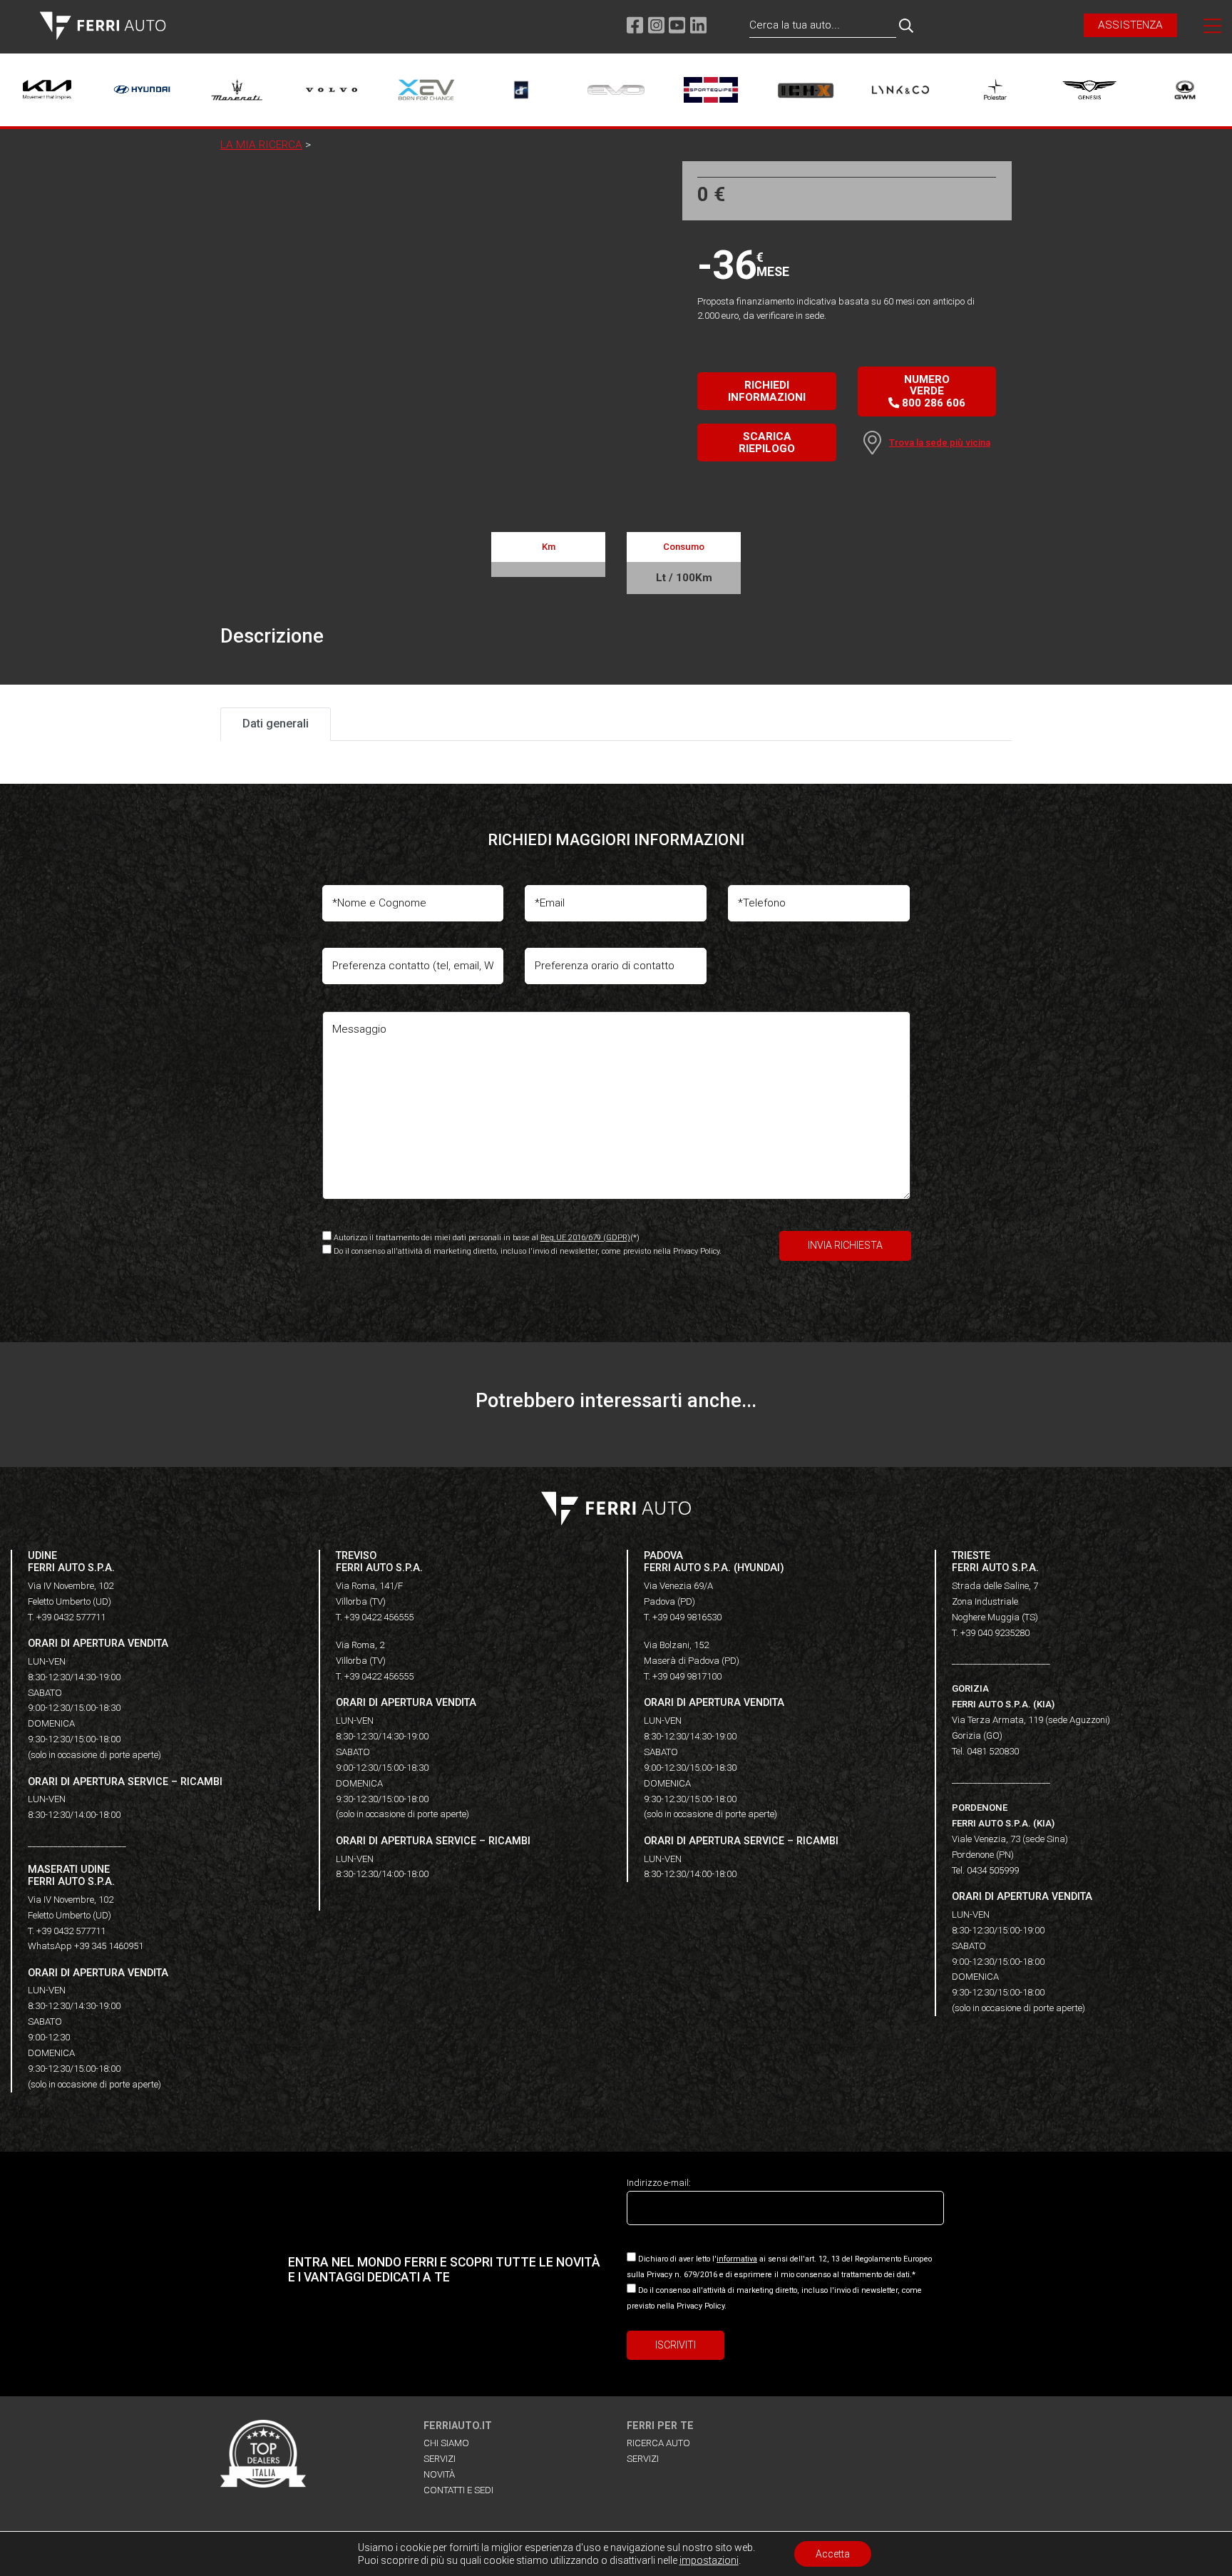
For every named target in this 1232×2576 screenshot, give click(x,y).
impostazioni (709, 2560)
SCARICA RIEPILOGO (767, 442)
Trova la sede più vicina (940, 443)
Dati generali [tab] (276, 724)
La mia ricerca (261, 145)
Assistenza (1130, 25)
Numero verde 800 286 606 (932, 391)
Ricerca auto (658, 2443)
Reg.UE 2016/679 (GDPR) (585, 1238)
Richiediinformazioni (767, 391)
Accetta (833, 2554)
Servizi (440, 2459)
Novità (439, 2474)
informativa (737, 2259)
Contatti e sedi (458, 2490)
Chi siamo (446, 2443)
